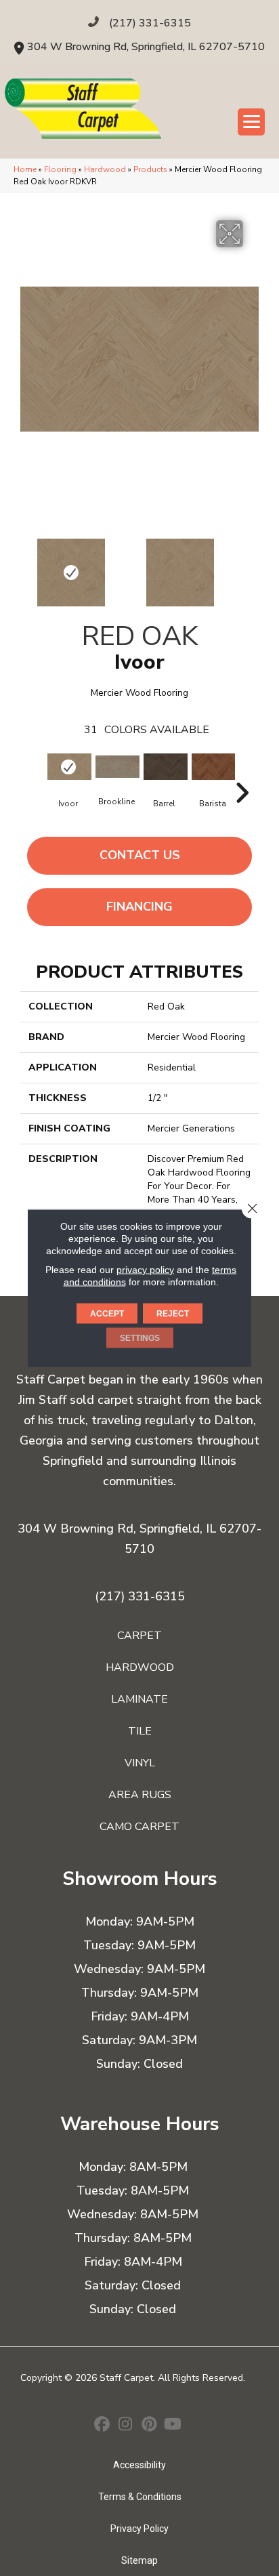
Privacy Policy (139, 2529)
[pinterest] (149, 2426)
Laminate (139, 1699)
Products (150, 169)
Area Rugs (140, 1795)
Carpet (139, 1636)
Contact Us (140, 855)
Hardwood (105, 169)
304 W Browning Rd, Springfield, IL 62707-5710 (146, 47)
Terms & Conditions (140, 2497)
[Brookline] (116, 767)
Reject (173, 1314)
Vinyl (140, 1763)
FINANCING (139, 907)
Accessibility (139, 2465)
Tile (140, 1731)
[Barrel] (164, 767)
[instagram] (126, 2426)
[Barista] (212, 767)
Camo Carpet (139, 1827)
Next (252, 566)
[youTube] (173, 2426)
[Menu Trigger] (251, 122)
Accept (107, 1314)
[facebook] (102, 2426)
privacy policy (145, 1270)
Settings (140, 1338)
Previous (27, 566)
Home (25, 169)
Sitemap (139, 2560)
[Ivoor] (68, 767)
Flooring (60, 169)
